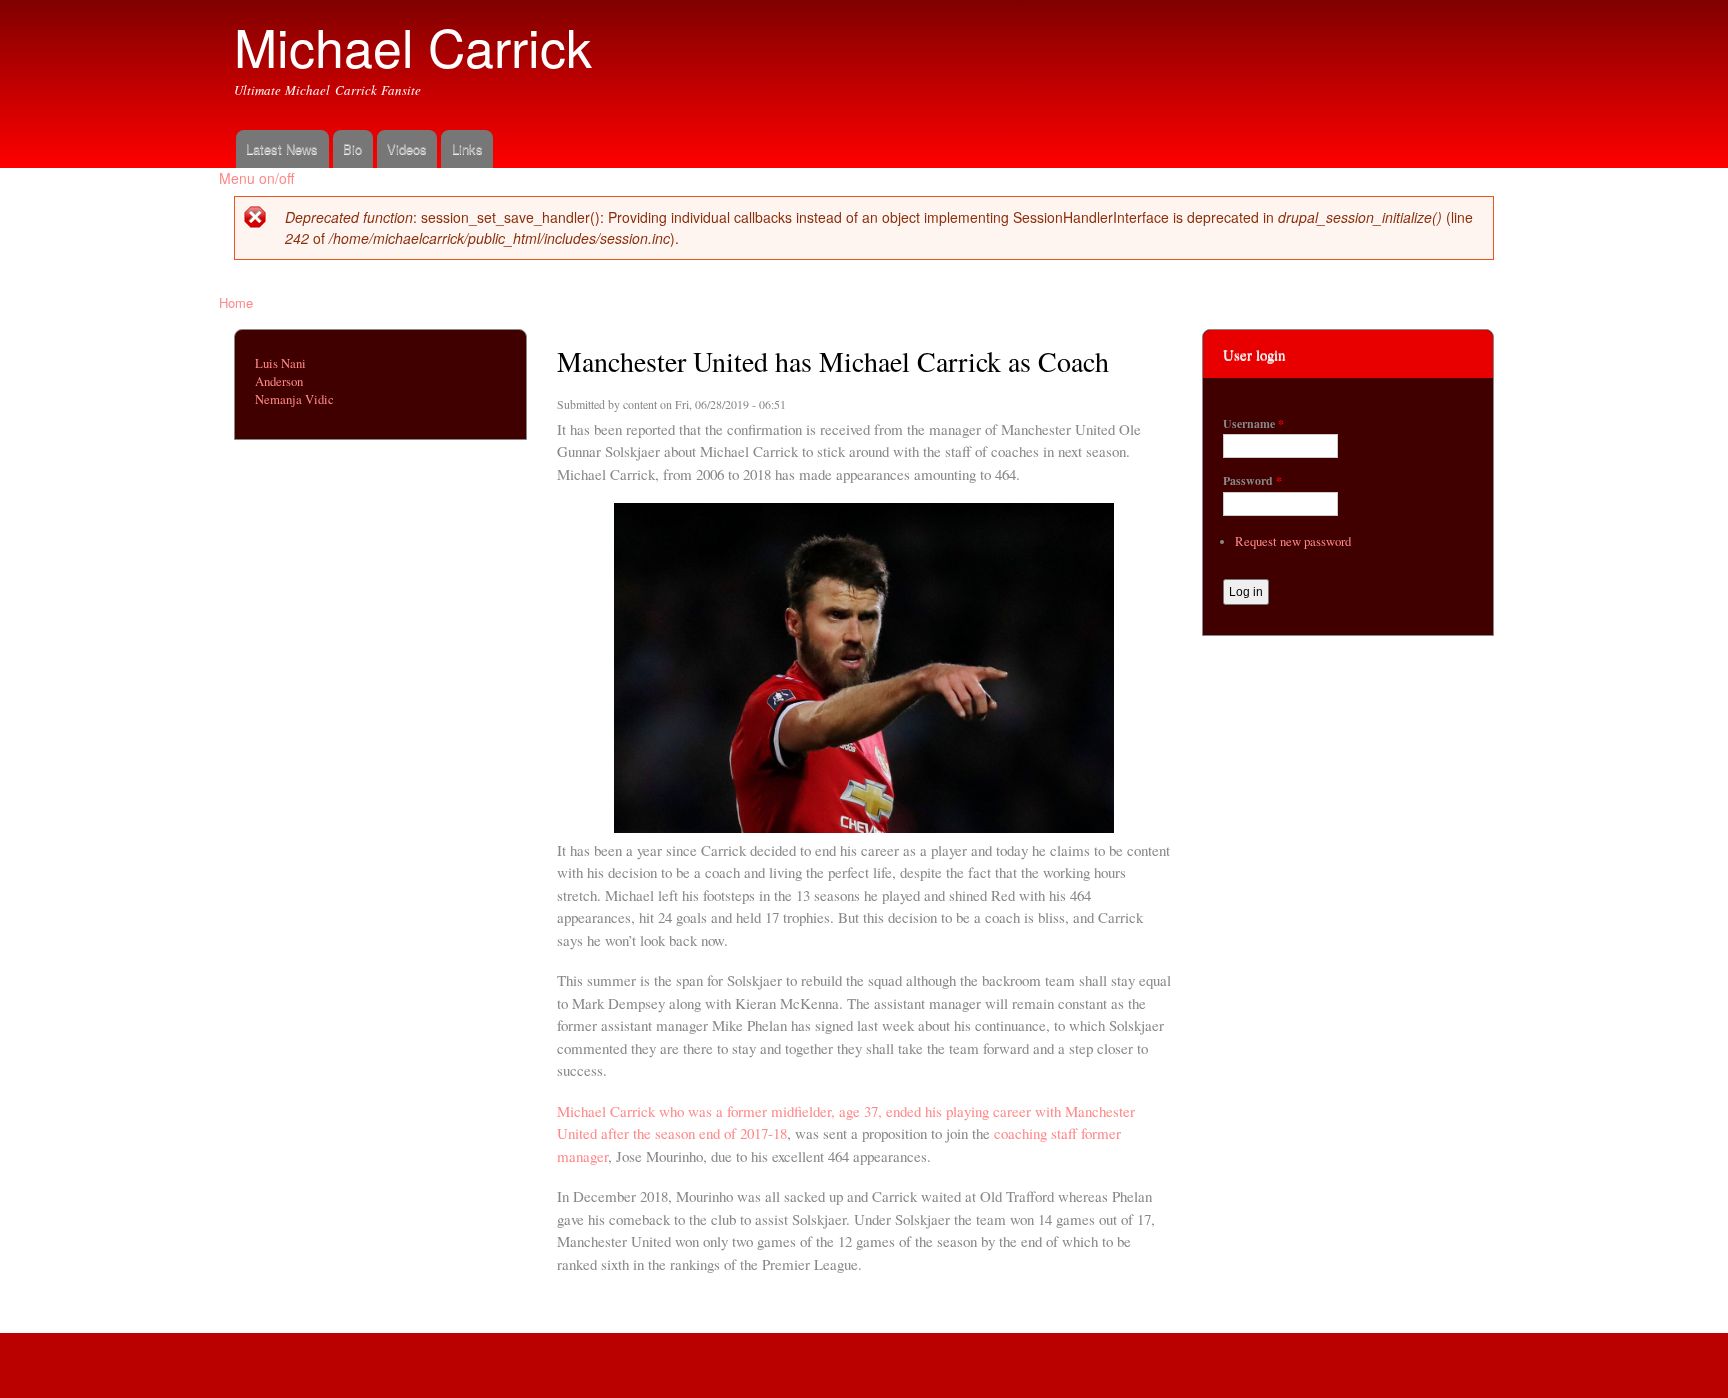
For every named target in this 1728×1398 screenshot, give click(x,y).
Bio (352, 148)
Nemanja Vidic (294, 399)
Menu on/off (256, 178)
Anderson (279, 381)
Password (1252, 481)
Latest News (282, 148)
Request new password (1293, 541)
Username (1253, 424)
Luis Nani (280, 363)
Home (236, 302)
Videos (407, 148)
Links (467, 148)
